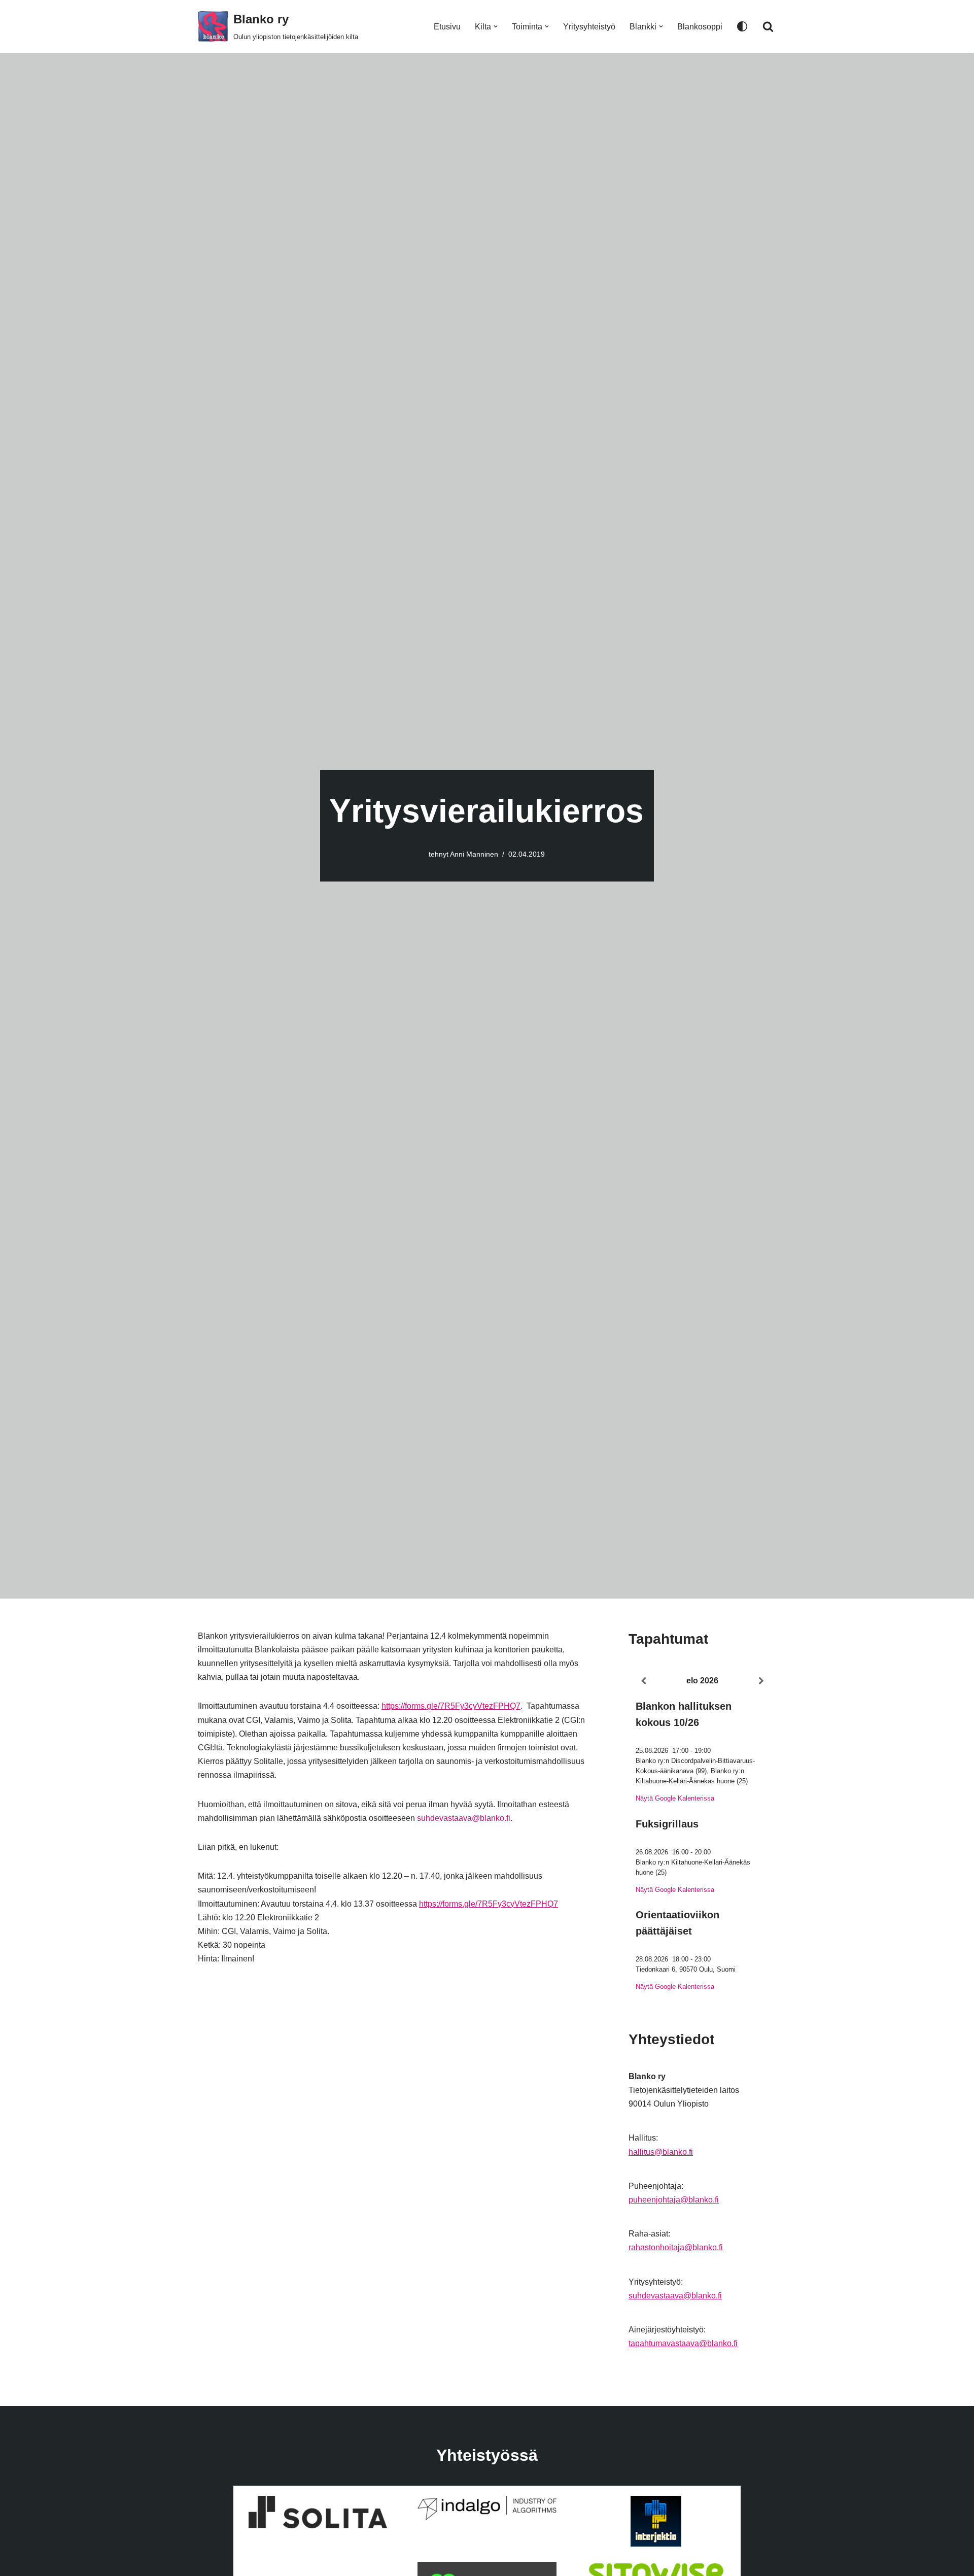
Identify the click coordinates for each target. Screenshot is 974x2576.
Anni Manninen (474, 854)
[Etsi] (768, 26)
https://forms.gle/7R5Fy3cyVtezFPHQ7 (451, 1706)
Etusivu (447, 27)
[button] (496, 26)
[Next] (761, 1681)
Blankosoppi (700, 27)
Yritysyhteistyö (589, 27)
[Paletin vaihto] (742, 26)
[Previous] (643, 1681)
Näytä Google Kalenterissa (675, 1798)
